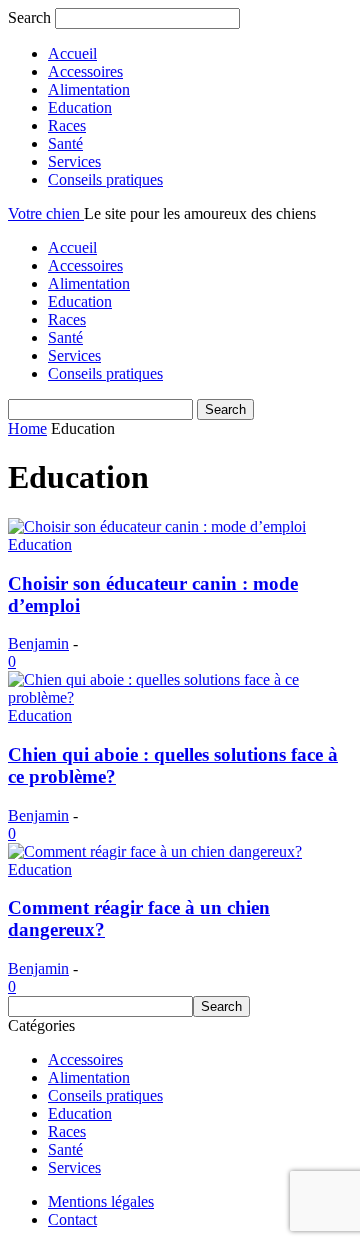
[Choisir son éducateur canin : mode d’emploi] (157, 526)
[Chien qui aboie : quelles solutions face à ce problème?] (180, 697)
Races (67, 125)
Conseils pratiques (105, 179)
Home (27, 428)
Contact (72, 1219)
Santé (65, 143)
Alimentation (89, 89)
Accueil (72, 53)
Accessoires (85, 71)
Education (80, 107)
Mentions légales (101, 1201)
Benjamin (38, 643)
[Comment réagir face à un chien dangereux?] (155, 851)
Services (74, 161)
